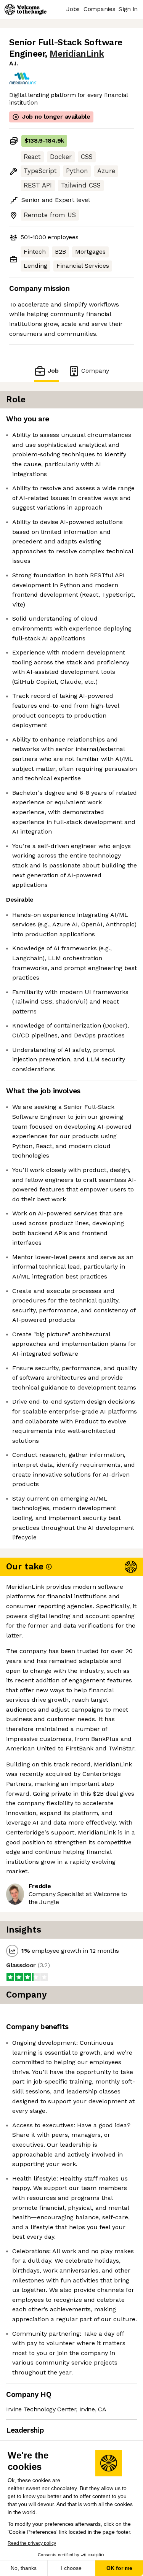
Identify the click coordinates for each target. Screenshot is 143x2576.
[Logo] (26, 10)
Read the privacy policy (32, 2543)
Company (95, 371)
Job (53, 371)
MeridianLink (77, 54)
